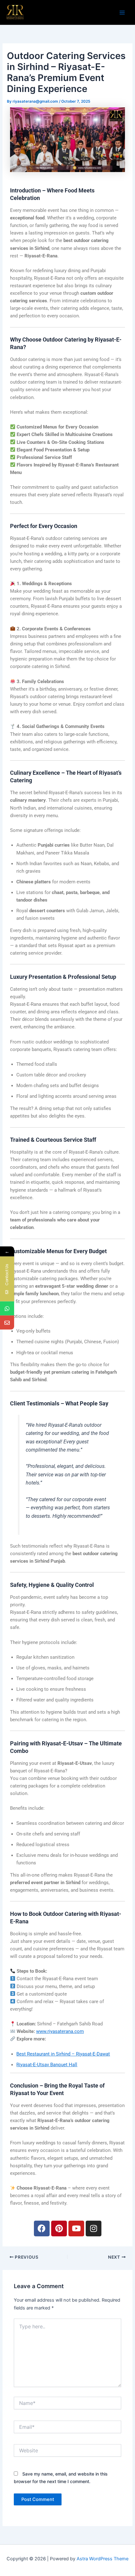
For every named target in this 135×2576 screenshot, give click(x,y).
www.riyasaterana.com (60, 2031)
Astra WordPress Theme (103, 2559)
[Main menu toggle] (122, 13)
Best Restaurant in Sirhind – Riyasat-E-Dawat (63, 2054)
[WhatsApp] (7, 1309)
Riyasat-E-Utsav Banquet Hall (47, 2065)
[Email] (7, 1323)
